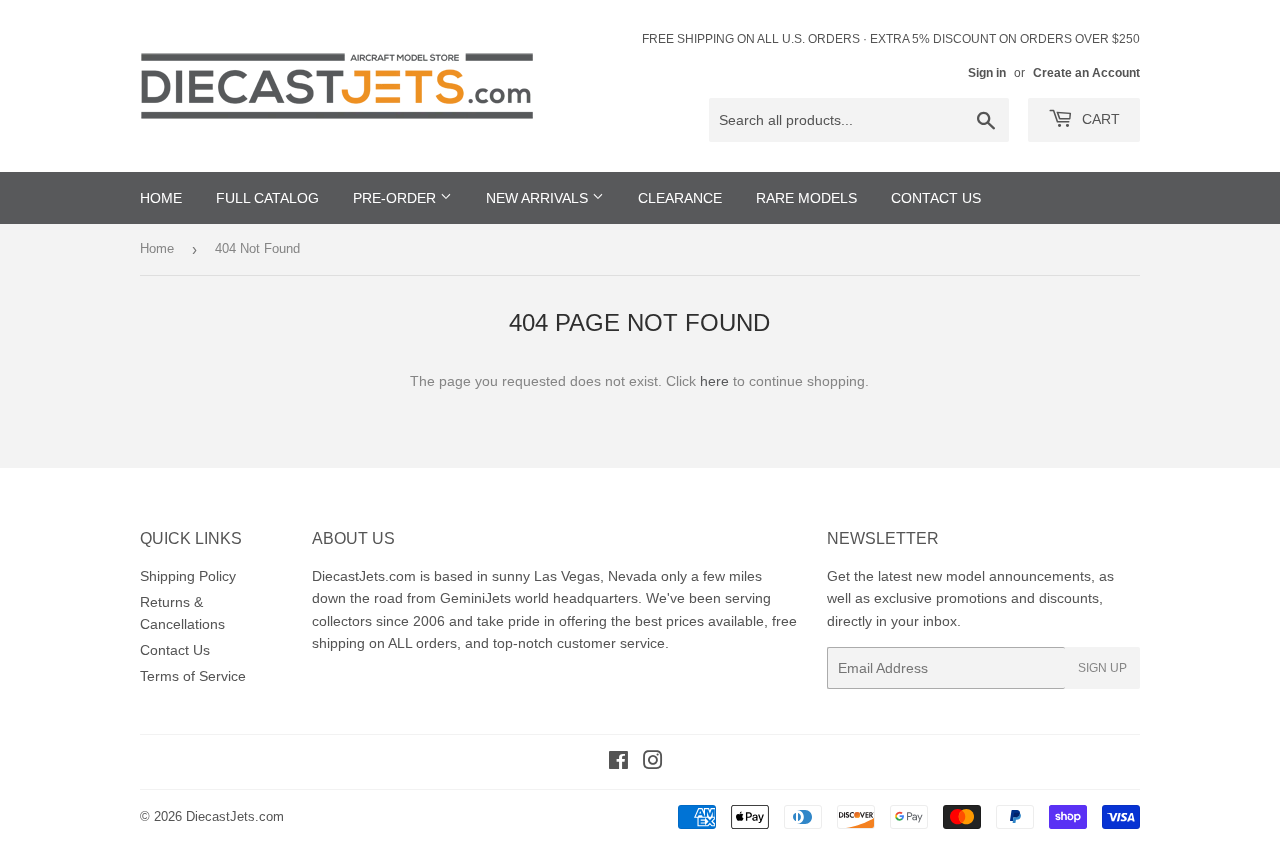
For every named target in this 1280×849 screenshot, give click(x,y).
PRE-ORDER (396, 198)
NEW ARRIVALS (539, 198)
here (714, 381)
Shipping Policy (188, 576)
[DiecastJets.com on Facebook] (618, 763)
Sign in (987, 73)
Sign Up (1102, 668)
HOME (161, 198)
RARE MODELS (806, 198)
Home (157, 248)
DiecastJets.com (235, 816)
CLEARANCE (680, 198)
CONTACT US (936, 198)
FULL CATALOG (267, 198)
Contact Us (175, 650)
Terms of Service (193, 676)
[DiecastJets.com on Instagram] (653, 763)
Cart (1099, 119)
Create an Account (1086, 73)
